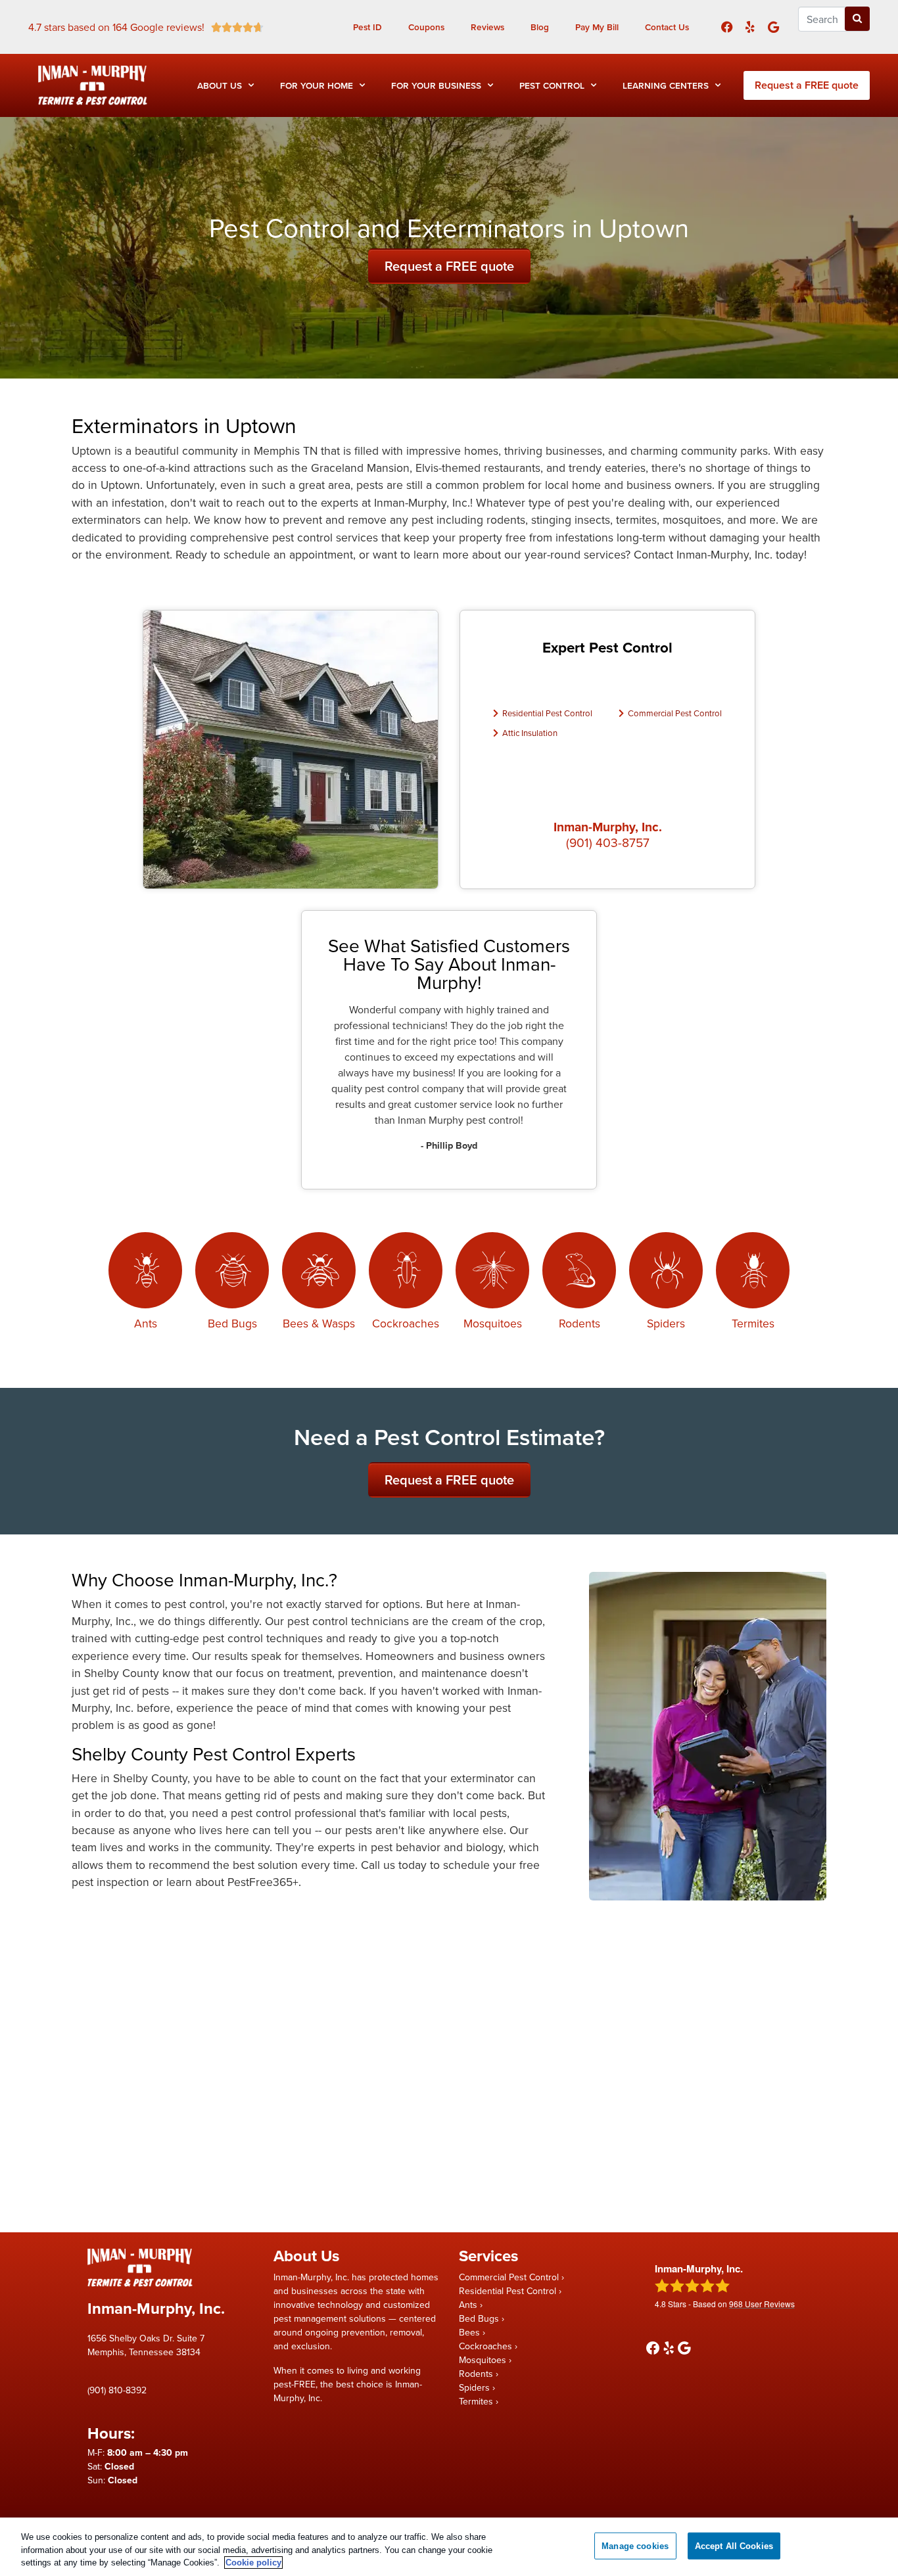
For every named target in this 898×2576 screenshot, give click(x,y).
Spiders (666, 1323)
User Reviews (762, 2304)
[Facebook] (727, 27)
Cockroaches (406, 1323)
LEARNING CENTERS (666, 85)
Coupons (426, 27)
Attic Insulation (530, 733)
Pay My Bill (597, 27)
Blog (540, 27)
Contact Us (667, 27)
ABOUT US (220, 85)
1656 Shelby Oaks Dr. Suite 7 (146, 2338)
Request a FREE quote (807, 85)
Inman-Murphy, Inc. (608, 827)
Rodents (579, 1323)
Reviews (487, 27)
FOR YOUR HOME (317, 85)
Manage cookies (635, 2545)
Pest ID (367, 27)
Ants (146, 1323)
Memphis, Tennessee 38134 (144, 2352)
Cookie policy (253, 2563)
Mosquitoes (493, 1323)
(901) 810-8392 (117, 2390)
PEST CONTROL (552, 85)
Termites (753, 1323)
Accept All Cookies (734, 2545)
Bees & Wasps (319, 1323)
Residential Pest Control (547, 713)
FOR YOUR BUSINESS (436, 85)
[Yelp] (750, 27)
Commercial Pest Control (675, 713)
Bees (469, 2332)
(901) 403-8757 (608, 842)
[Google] (773, 27)
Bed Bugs (232, 1323)
